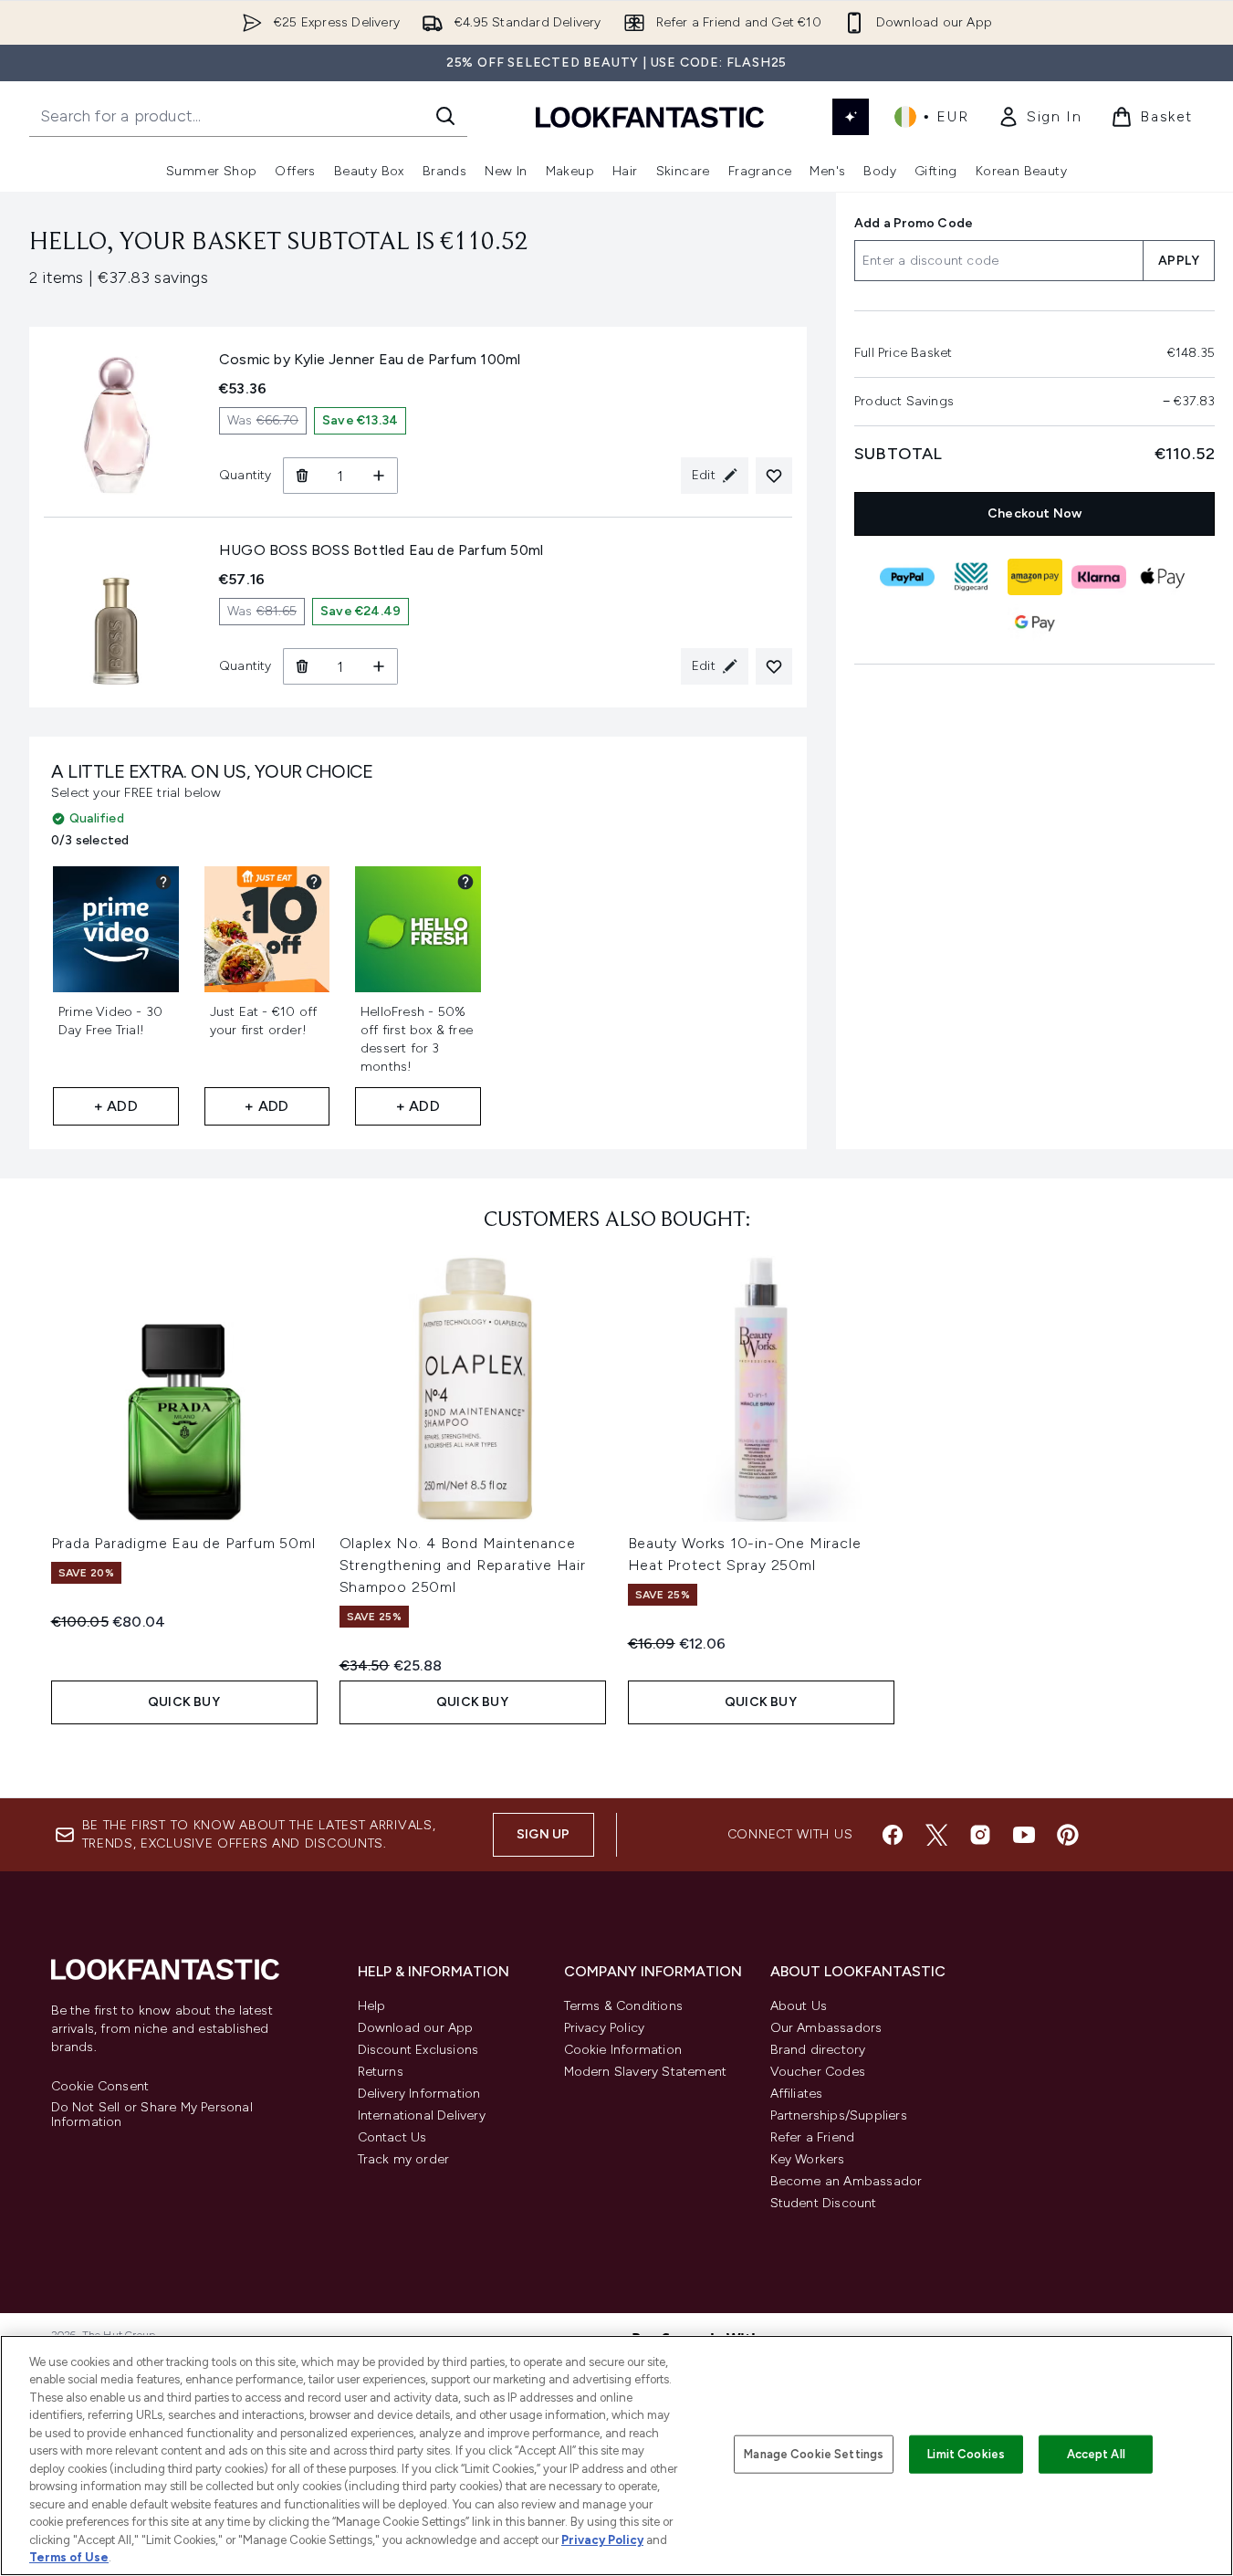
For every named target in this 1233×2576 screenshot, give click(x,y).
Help (372, 2006)
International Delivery (422, 2115)
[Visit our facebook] (893, 1835)
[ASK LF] (851, 117)
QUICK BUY (184, 1702)
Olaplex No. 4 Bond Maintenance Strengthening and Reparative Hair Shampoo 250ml (463, 1565)
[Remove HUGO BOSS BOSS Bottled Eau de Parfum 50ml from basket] (302, 666)
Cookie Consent (100, 2087)
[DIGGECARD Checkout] (970, 577)
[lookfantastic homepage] (650, 116)
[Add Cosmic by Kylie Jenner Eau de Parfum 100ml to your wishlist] (774, 476)
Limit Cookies (966, 2454)
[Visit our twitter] (936, 1835)
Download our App (416, 2028)
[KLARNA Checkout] (1098, 577)
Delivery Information (419, 2094)
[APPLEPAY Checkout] (1162, 577)
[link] (1040, 117)
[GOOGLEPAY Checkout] (1034, 623)
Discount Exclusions (418, 2050)
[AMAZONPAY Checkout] (1034, 577)
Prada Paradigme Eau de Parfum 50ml (183, 1543)
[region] (616, 2456)
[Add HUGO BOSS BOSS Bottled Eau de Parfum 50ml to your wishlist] (774, 666)
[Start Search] (445, 116)
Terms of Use (69, 2557)
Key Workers (808, 2159)
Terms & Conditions (624, 2006)
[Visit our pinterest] (1068, 1835)
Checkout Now (1034, 513)
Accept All (1096, 2454)
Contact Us (392, 2137)
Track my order (404, 2159)
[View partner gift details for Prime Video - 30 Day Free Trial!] (163, 882)
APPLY (1179, 261)
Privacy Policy (605, 2028)
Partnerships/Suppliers (839, 2115)
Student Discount (824, 2203)
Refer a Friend (813, 2137)
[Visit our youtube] (1024, 1835)
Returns (381, 2072)
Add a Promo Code (914, 223)
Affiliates (797, 2094)
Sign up (543, 1834)
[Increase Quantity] (379, 476)
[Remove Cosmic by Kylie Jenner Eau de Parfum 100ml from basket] (302, 476)
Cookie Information (623, 2050)
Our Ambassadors (826, 2028)
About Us (799, 2006)
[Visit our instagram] (980, 1835)
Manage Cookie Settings (814, 2454)
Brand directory (818, 2050)
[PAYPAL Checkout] (906, 577)
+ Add (116, 1106)
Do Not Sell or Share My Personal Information (152, 2115)
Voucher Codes (818, 2072)
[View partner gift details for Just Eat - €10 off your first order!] (314, 882)
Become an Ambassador (846, 2181)
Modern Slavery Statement (646, 2072)
